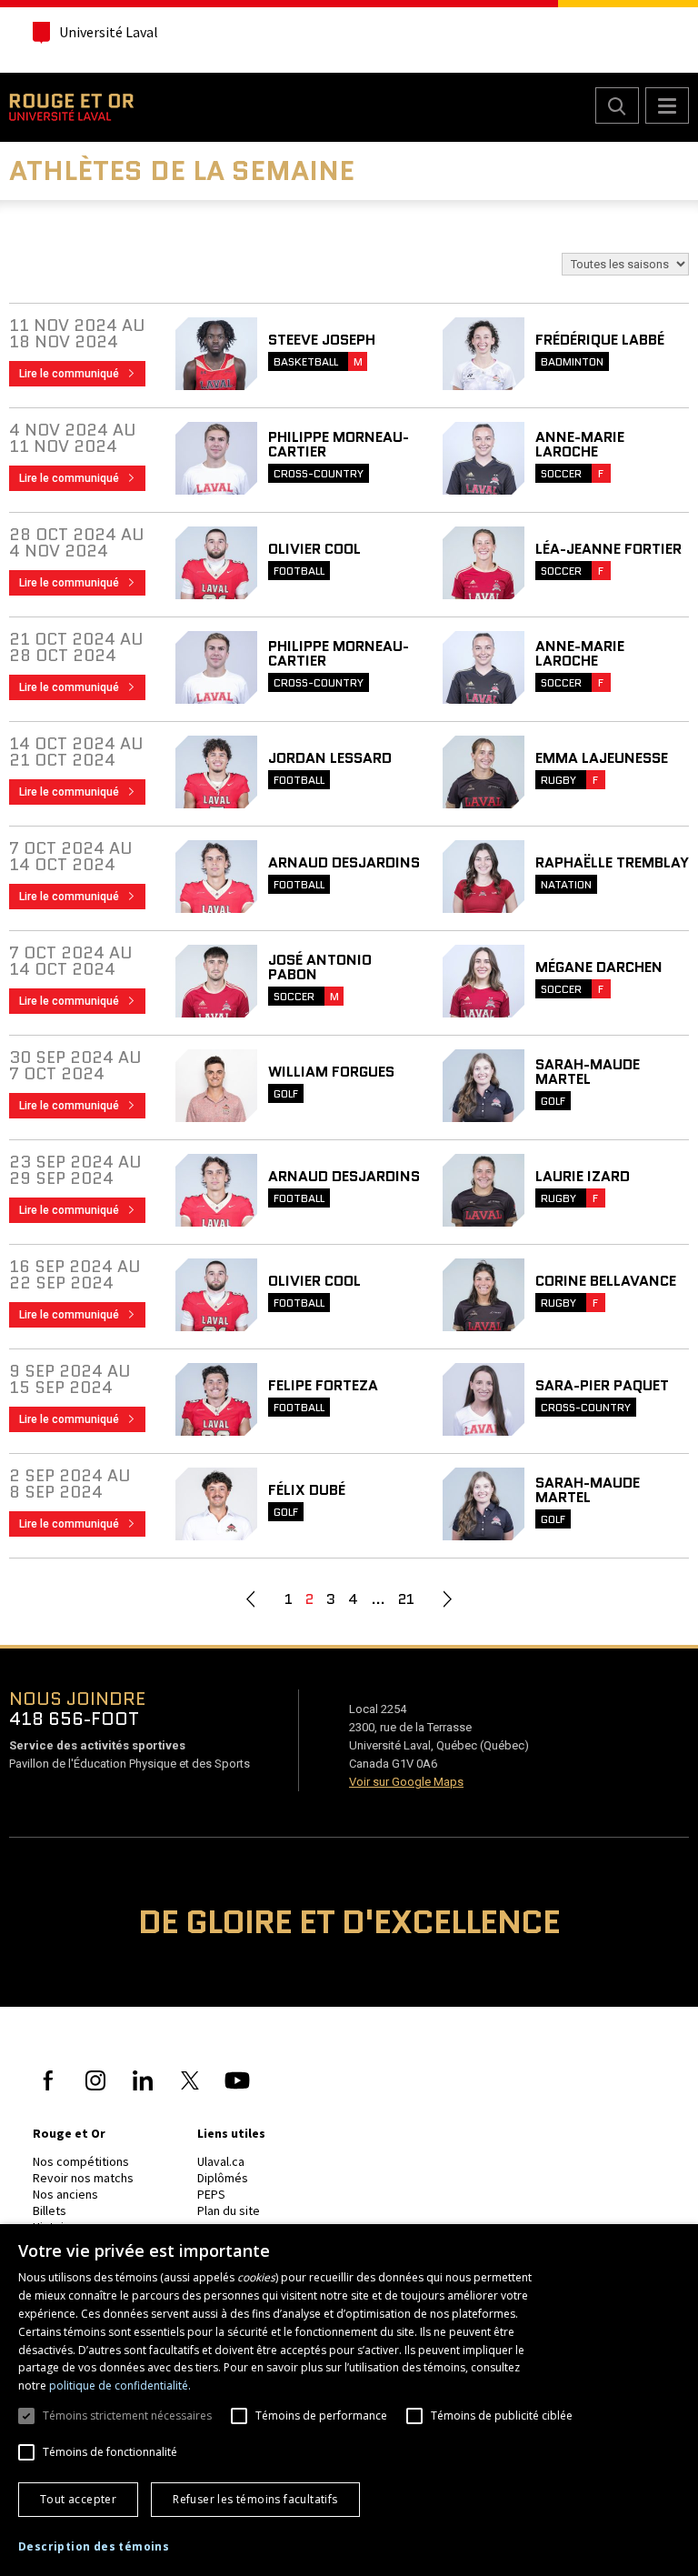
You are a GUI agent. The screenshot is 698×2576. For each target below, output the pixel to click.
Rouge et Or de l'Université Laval (71, 107)
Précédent (250, 1599)
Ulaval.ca (221, 2161)
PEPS (211, 2194)
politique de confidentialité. (120, 2386)
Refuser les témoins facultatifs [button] (255, 2499)
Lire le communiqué (82, 376)
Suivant (448, 1599)
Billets (50, 2210)
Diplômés (223, 2178)
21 (406, 1599)
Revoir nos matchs (83, 2178)
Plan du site (229, 2210)
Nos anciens (65, 2194)
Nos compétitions (81, 2161)
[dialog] (349, 2400)
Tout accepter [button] (78, 2499)
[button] (94, 2547)
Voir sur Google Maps (406, 1782)
